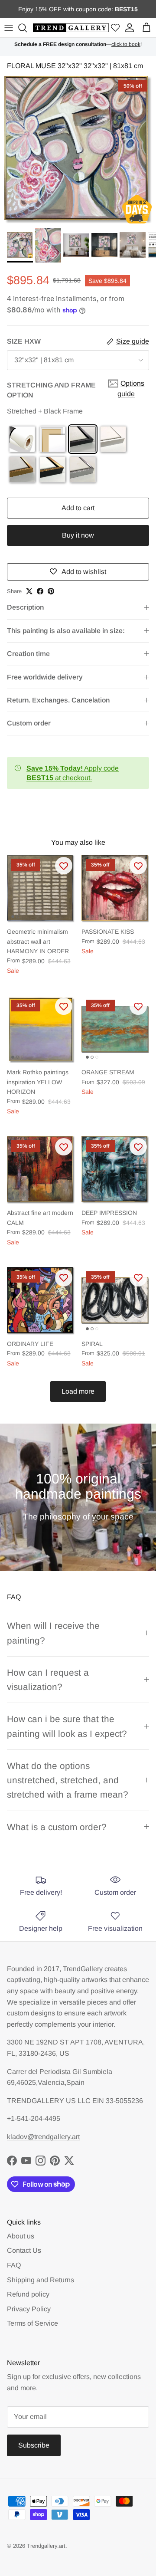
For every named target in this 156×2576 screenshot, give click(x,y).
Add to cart (78, 508)
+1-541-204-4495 (34, 2118)
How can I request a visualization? (48, 1680)
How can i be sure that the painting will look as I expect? (67, 1726)
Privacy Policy (29, 2309)
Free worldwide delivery (45, 677)
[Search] (24, 28)
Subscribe (34, 2445)
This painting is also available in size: (66, 631)
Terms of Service (32, 2323)
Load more (78, 1391)
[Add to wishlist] (64, 866)
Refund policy (28, 2294)
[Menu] (9, 28)
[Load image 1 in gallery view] (78, 150)
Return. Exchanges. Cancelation (58, 700)
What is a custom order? (57, 1827)
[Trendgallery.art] (71, 28)
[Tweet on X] (29, 591)
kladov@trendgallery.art (43, 2137)
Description (25, 607)
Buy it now (78, 535)
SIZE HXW (24, 341)
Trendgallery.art (46, 2546)
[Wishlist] (115, 28)
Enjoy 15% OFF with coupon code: (67, 9)
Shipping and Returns (41, 2280)
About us (21, 2236)
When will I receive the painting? (53, 1633)
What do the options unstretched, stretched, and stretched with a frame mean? (68, 1780)
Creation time (28, 654)
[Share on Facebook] (40, 591)
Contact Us (24, 2250)
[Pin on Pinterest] (51, 591)
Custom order (29, 723)
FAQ (14, 2265)
